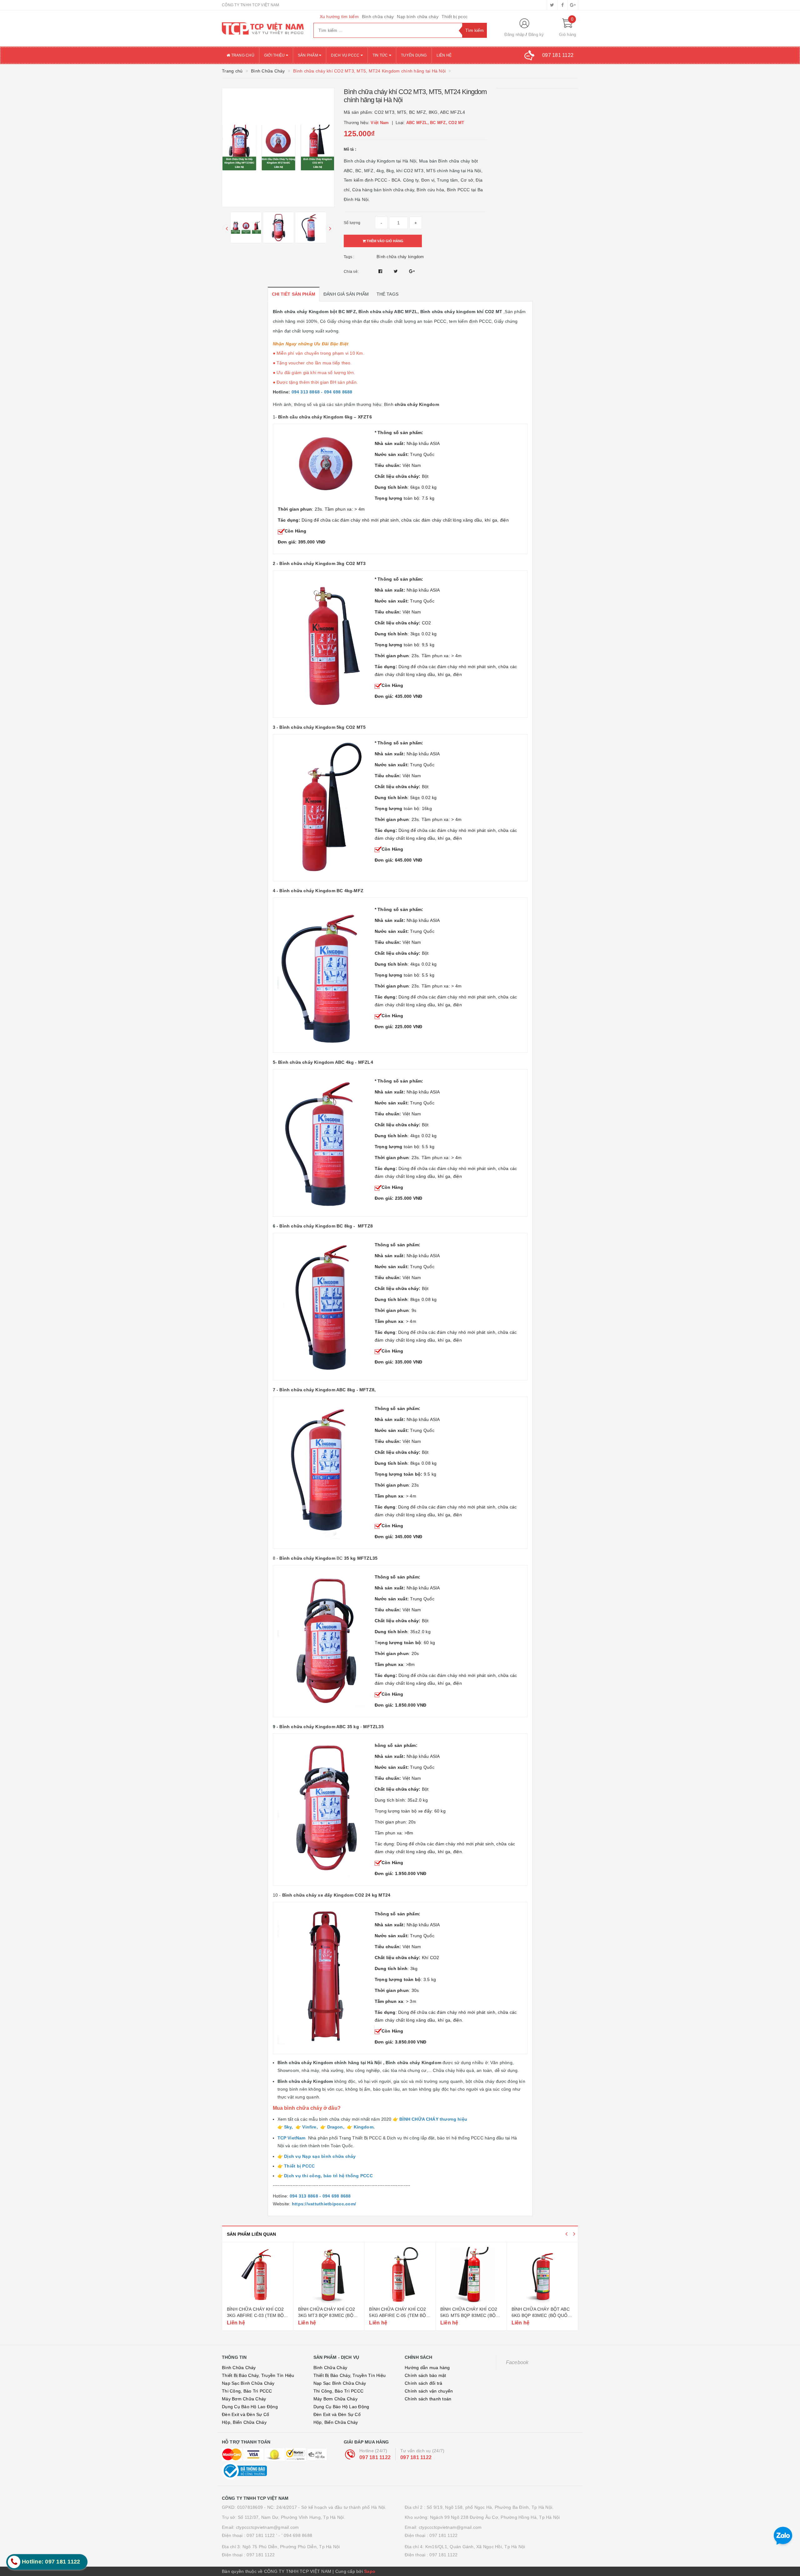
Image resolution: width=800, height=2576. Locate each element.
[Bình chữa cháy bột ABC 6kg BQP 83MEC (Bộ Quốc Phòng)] (471, 2275)
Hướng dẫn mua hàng (427, 2368)
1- (322, 417)
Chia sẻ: (351, 272)
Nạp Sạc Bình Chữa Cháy (248, 2383)
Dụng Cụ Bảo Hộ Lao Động (250, 2407)
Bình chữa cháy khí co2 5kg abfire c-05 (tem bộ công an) (327, 2315)
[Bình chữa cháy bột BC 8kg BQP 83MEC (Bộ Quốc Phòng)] (542, 2275)
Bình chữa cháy (378, 17)
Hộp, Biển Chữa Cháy (244, 2422)
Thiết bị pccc (455, 17)
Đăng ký (536, 35)
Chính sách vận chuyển (429, 2391)
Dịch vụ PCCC (346, 55)
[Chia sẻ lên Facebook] (381, 271)
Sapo (370, 2571)
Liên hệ (444, 55)
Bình (412, 404)
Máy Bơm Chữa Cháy (244, 2399)
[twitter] (552, 5)
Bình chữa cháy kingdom (400, 257)
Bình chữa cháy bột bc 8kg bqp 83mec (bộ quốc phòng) (541, 2315)
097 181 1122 (375, 2457)
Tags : (349, 257)
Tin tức (381, 55)
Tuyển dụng (414, 55)
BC (328, 1558)
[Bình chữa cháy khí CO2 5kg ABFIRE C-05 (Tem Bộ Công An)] (329, 2275)
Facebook (517, 2362)
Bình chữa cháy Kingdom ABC (312, 1727)
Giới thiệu (275, 55)
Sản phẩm (308, 55)
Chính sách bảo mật (425, 2375)
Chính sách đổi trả (424, 2383)
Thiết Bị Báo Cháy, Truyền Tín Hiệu (258, 2375)
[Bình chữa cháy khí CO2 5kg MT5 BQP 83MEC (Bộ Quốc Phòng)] (400, 2275)
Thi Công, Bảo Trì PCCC (247, 2391)
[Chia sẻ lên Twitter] (397, 271)
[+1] (412, 271)
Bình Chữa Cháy (239, 2368)
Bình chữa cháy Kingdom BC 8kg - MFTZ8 (325, 1226)
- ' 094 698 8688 (295, 2535)
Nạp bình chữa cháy (418, 17)
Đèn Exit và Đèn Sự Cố (245, 2414)
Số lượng (352, 223)
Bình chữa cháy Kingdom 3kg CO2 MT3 (322, 563)
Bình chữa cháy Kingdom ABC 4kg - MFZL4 (325, 1062)
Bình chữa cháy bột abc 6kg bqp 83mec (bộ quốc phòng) (470, 2315)
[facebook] (562, 5)
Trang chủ (242, 55)
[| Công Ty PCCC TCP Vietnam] (263, 28)
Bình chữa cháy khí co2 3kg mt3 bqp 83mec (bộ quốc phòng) (256, 2315)
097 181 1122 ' (262, 2535)
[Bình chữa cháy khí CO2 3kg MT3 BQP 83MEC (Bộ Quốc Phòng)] (258, 2275)
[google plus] (573, 5)
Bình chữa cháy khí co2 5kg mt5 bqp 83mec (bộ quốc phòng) (398, 2315)
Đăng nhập (514, 35)
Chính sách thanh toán (428, 2399)
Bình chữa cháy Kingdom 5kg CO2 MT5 (322, 727)
